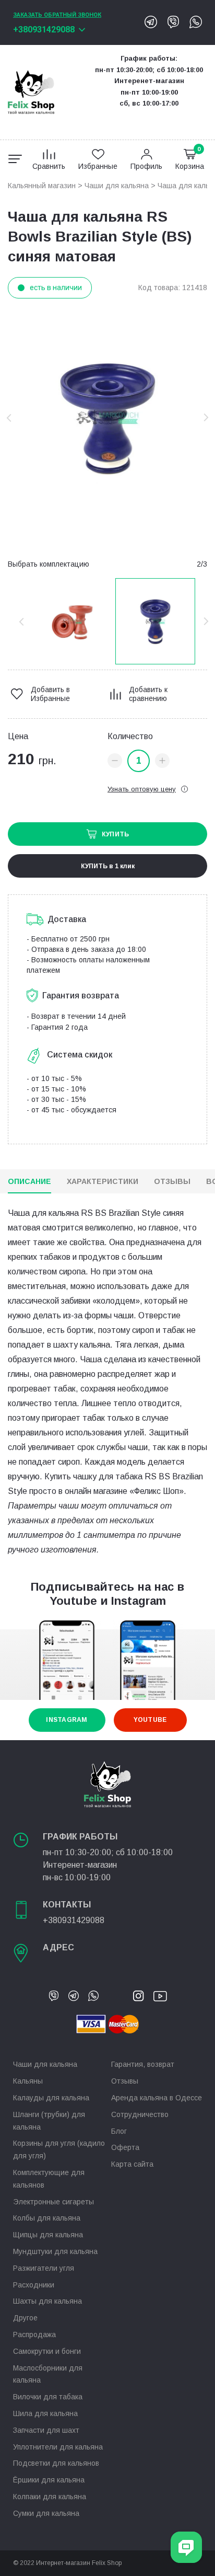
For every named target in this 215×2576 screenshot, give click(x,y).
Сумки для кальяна (46, 2513)
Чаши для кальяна (117, 186)
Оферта (125, 2147)
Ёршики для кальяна (49, 2480)
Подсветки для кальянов (56, 2463)
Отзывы (172, 1181)
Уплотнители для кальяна (58, 2447)
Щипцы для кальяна (48, 2235)
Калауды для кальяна (51, 2098)
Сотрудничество (140, 2114)
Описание (29, 1181)
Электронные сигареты (53, 2202)
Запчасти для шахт (46, 2430)
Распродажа (34, 2334)
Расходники (34, 2285)
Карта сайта (132, 2164)
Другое (25, 2318)
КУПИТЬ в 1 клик (108, 866)
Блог (119, 2131)
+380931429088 (44, 30)
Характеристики (103, 1181)
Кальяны (28, 2081)
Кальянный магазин (42, 186)
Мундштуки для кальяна (55, 2251)
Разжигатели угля (44, 2268)
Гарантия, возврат (143, 2064)
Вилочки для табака (48, 2397)
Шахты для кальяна (47, 2301)
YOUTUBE (150, 1720)
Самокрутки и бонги (47, 2351)
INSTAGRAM (67, 1720)
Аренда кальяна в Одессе (157, 2098)
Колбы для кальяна (47, 2218)
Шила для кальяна (45, 2413)
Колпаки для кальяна (50, 2497)
